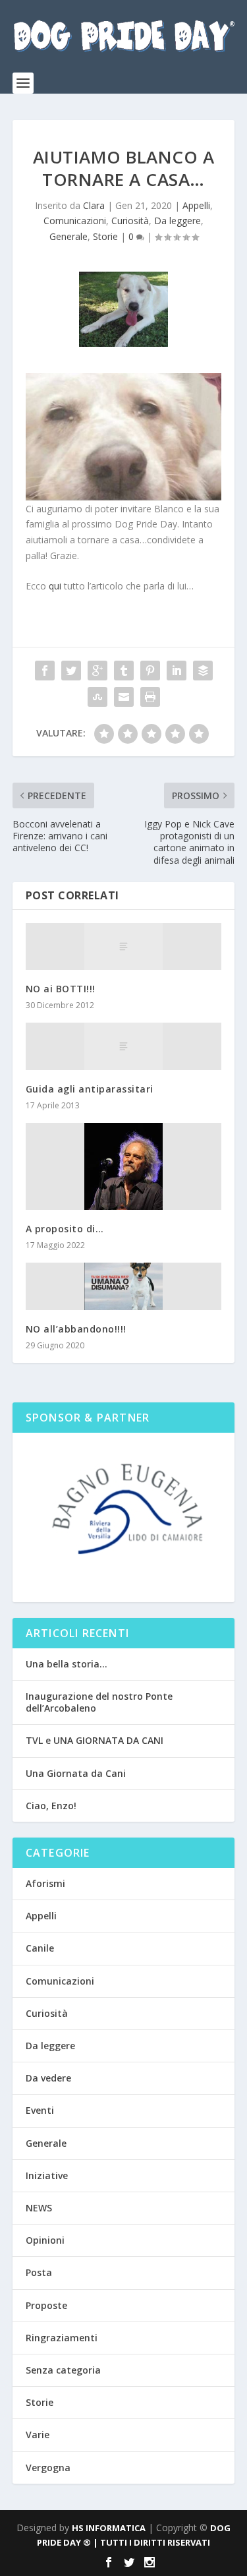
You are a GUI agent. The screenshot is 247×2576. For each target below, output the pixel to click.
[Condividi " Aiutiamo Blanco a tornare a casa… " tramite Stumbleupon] (97, 697)
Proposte (46, 2305)
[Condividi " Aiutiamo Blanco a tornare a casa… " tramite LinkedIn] (177, 671)
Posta (39, 2272)
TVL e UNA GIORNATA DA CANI (95, 1740)
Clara (94, 205)
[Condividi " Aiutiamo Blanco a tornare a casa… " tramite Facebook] (45, 671)
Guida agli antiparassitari (90, 1089)
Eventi (40, 2110)
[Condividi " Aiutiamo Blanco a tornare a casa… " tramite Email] (124, 697)
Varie (38, 2435)
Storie (105, 236)
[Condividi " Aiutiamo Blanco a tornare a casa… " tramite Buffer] (203, 671)
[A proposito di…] (124, 1166)
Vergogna (48, 2468)
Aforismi (45, 1883)
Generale (69, 236)
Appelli (196, 205)
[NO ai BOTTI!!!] (124, 946)
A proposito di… (65, 1229)
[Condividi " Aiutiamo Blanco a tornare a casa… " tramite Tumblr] (124, 671)
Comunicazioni (75, 221)
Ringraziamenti (62, 2338)
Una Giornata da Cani (76, 1773)
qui (55, 586)
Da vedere (48, 2078)
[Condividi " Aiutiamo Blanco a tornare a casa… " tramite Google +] (97, 671)
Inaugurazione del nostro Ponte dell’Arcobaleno (99, 1702)
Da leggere (178, 221)
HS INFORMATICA (109, 2528)
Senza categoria (63, 2370)
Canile (40, 1948)
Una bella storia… (67, 1664)
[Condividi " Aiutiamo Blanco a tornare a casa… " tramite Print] (150, 697)
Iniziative (47, 2175)
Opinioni (45, 2240)
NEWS (39, 2208)
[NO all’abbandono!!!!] (124, 1286)
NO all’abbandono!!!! (76, 1329)
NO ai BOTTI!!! (61, 989)
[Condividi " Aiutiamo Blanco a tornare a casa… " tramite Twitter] (71, 671)
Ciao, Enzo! (51, 1806)
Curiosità (130, 221)
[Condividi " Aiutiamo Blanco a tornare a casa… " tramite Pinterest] (150, 671)
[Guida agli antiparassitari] (124, 1046)
